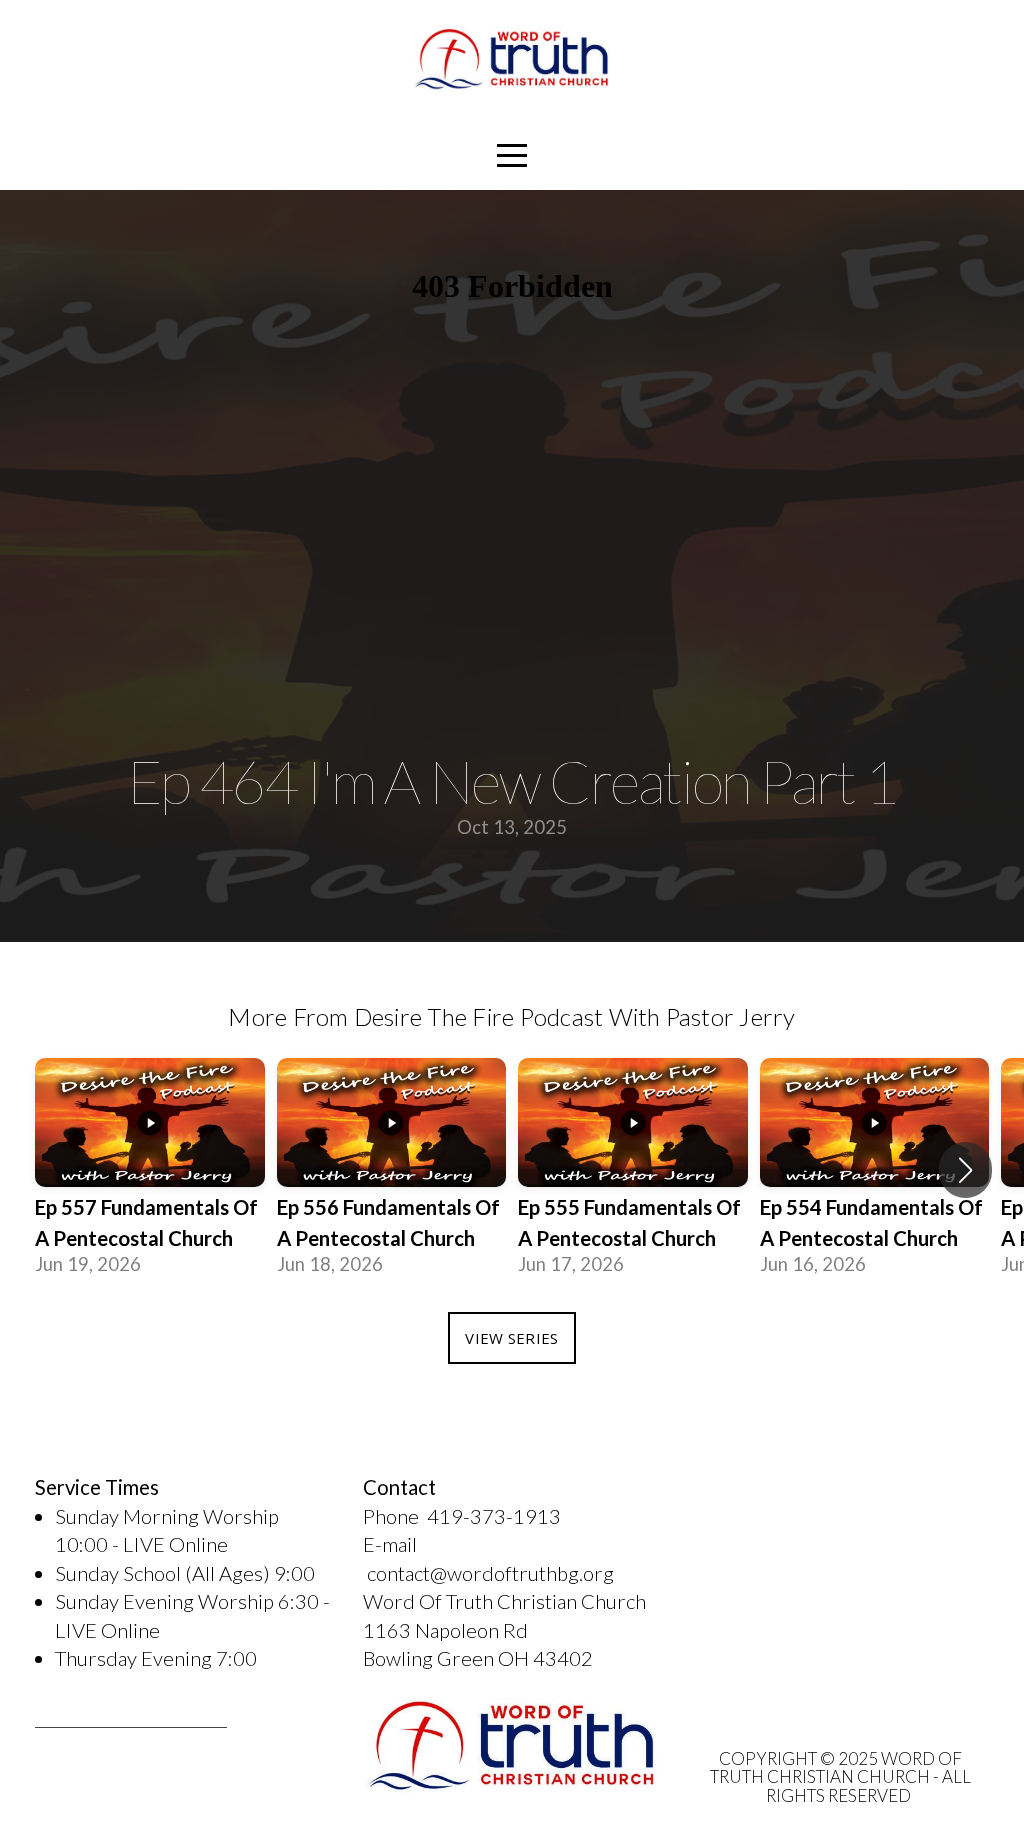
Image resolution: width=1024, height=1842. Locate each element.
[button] (965, 1170)
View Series (511, 1338)
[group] (150, 1170)
